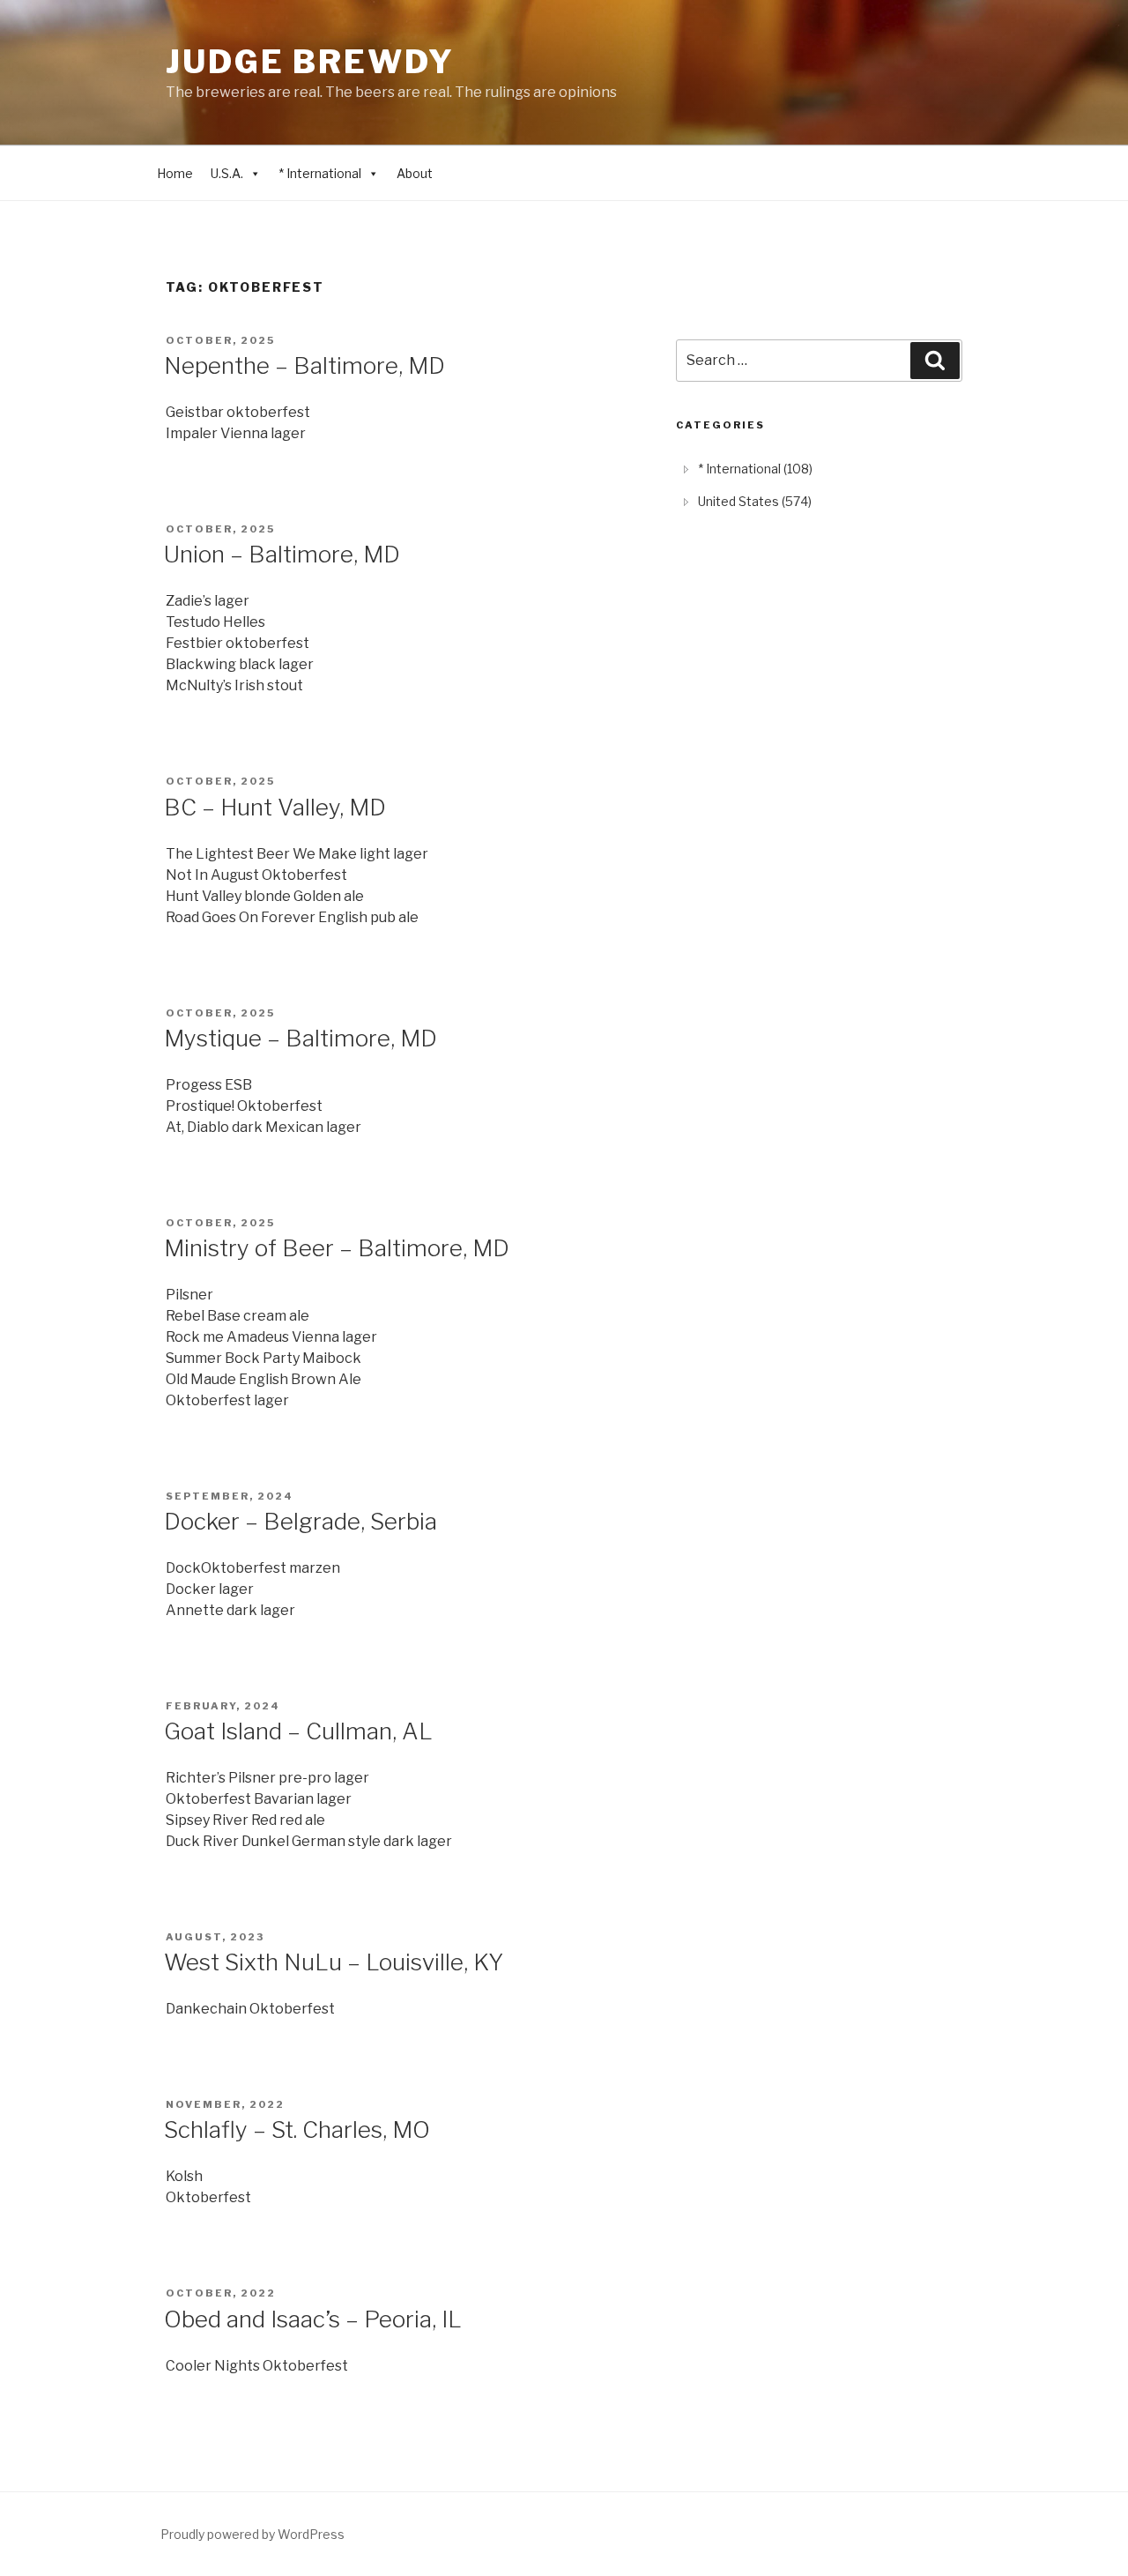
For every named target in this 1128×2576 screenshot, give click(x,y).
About (415, 173)
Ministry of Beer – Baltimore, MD (337, 1248)
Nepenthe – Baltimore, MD (304, 365)
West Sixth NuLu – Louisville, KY (334, 1962)
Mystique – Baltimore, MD (301, 1038)
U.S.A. (227, 173)
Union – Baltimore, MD (282, 554)
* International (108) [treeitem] (755, 469)
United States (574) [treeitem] (755, 501)
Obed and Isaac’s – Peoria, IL (313, 2319)
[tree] (819, 485)
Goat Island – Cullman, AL (298, 1731)
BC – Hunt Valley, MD (275, 807)
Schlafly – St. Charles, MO (297, 2129)
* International (320, 173)
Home (175, 173)
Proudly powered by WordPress (252, 2534)
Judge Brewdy (310, 62)
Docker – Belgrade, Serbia (301, 1521)
